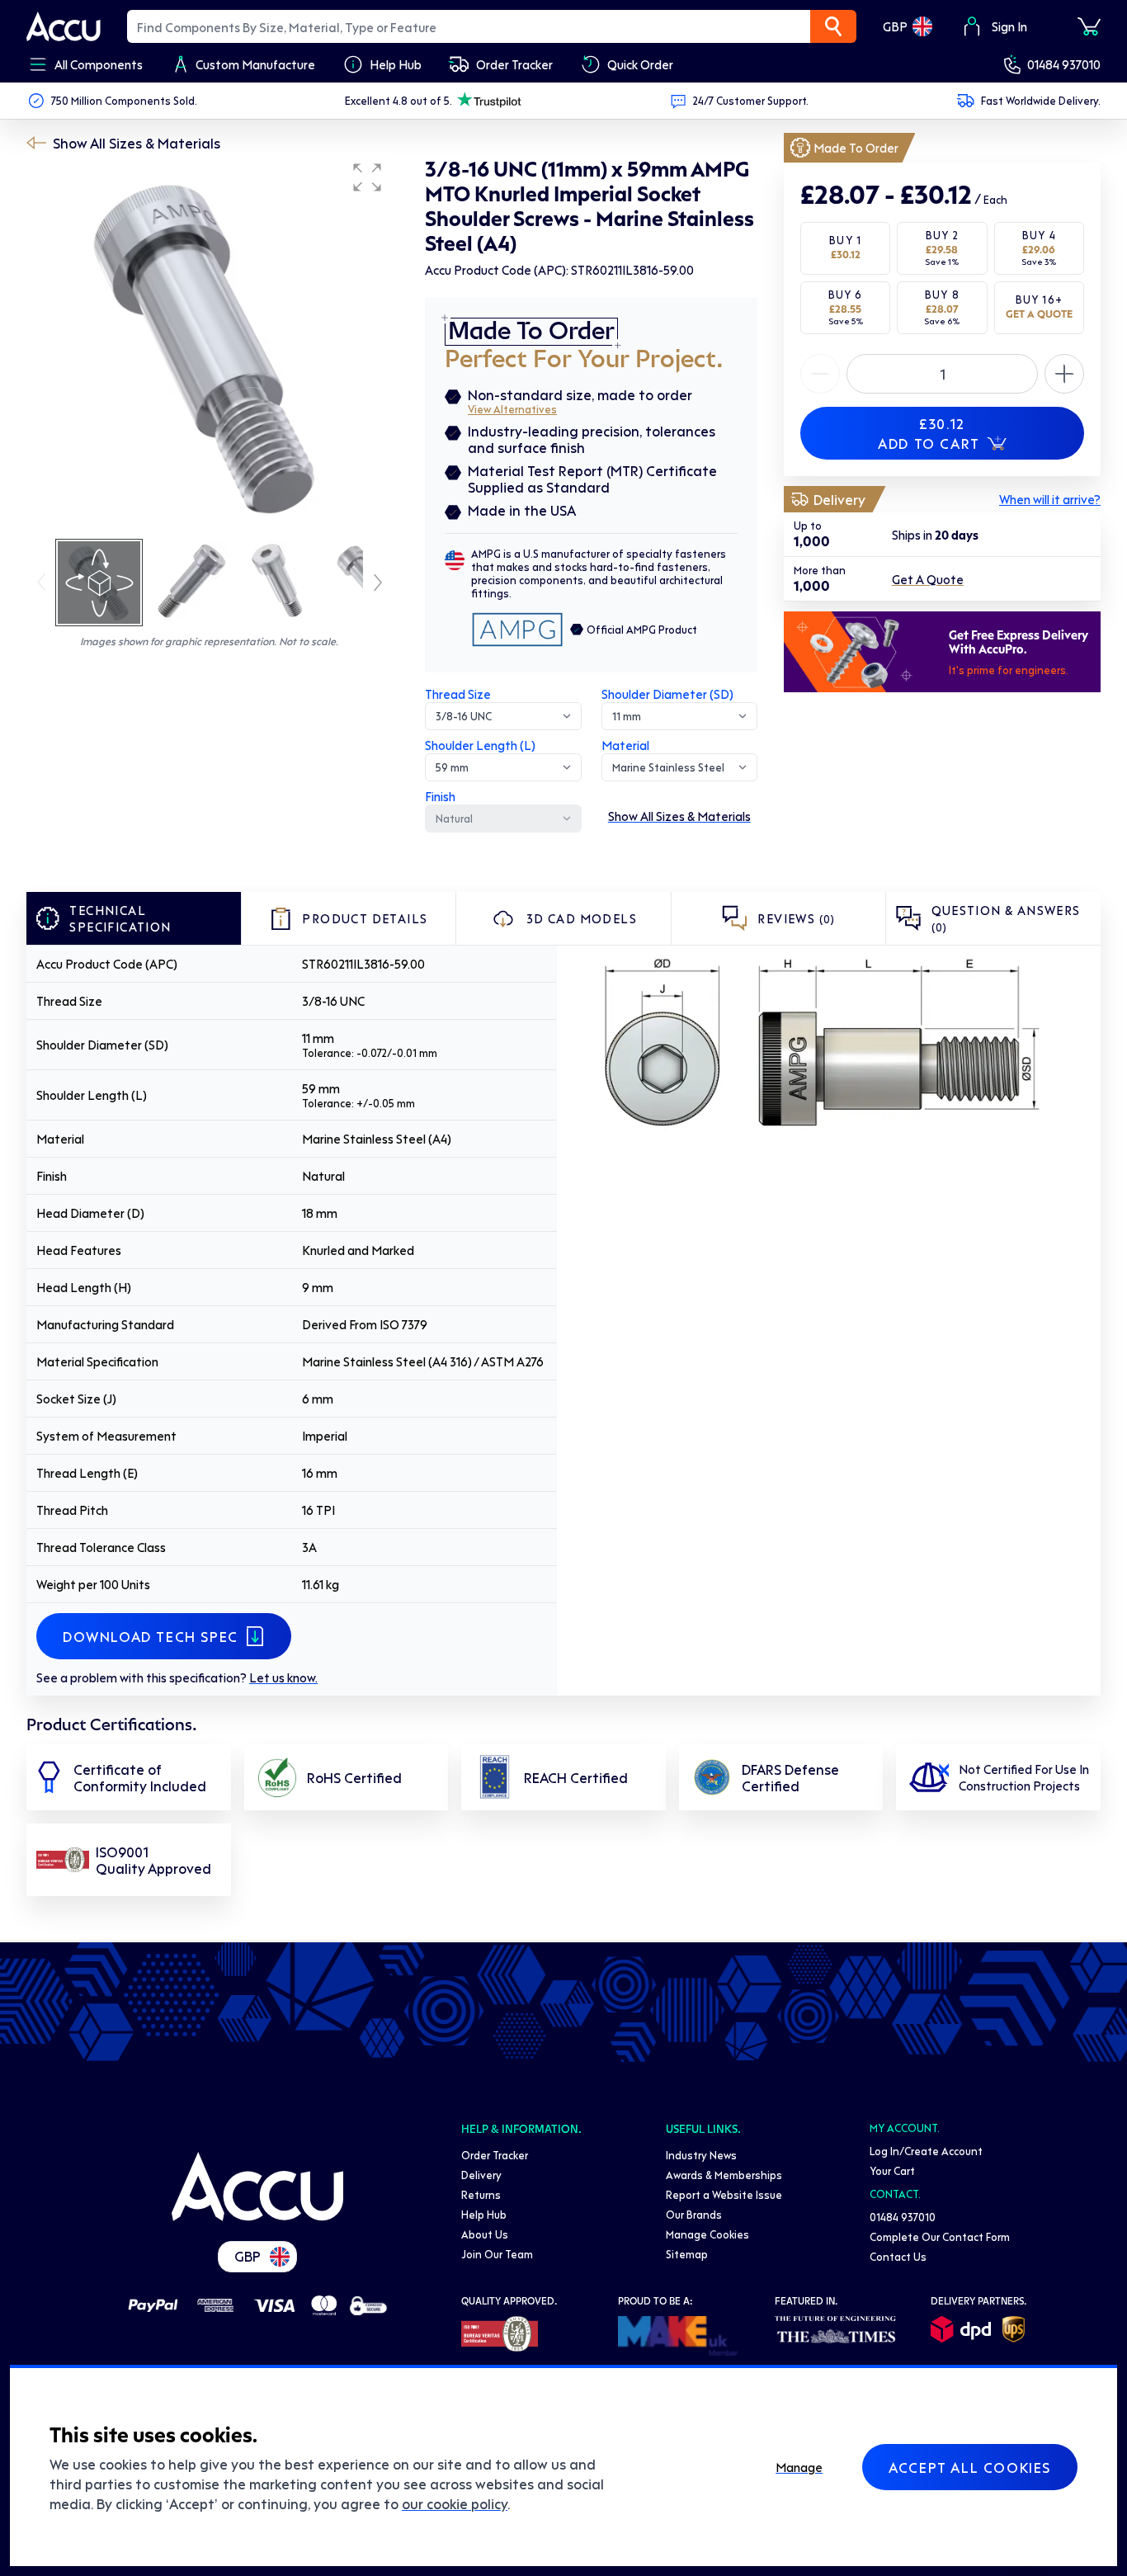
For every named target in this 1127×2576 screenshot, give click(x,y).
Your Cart (892, 2170)
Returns (481, 2194)
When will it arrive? (1050, 499)
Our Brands (694, 2214)
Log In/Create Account (926, 2151)
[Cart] (1089, 26)
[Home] (257, 2187)
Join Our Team (497, 2254)
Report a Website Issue (724, 2194)
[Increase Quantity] (820, 374)
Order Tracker (495, 2155)
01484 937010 (1064, 64)
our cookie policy (455, 2503)
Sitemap (687, 2254)
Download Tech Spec (151, 1636)
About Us (485, 2234)
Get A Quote (928, 579)
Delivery (481, 2175)
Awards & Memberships (724, 2175)
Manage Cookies (707, 2234)
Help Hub (484, 2214)
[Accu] (64, 26)
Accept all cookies (970, 2467)
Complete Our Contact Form (940, 2236)
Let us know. (283, 1677)
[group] (209, 345)
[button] (367, 177)
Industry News (701, 2155)
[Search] (833, 26)
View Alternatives (512, 409)
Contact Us (898, 2256)
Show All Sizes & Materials (137, 143)
